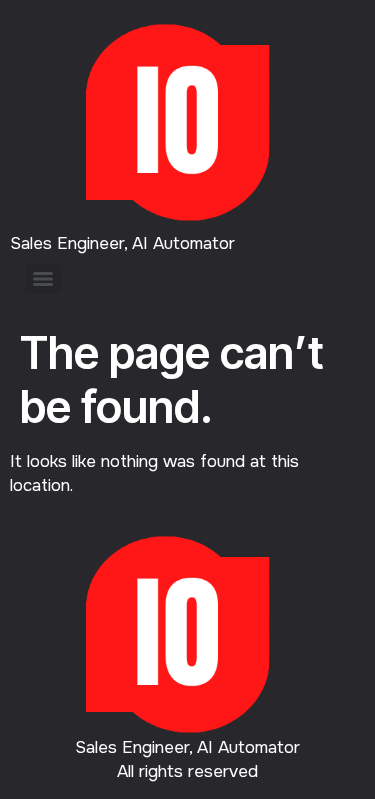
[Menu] (43, 279)
